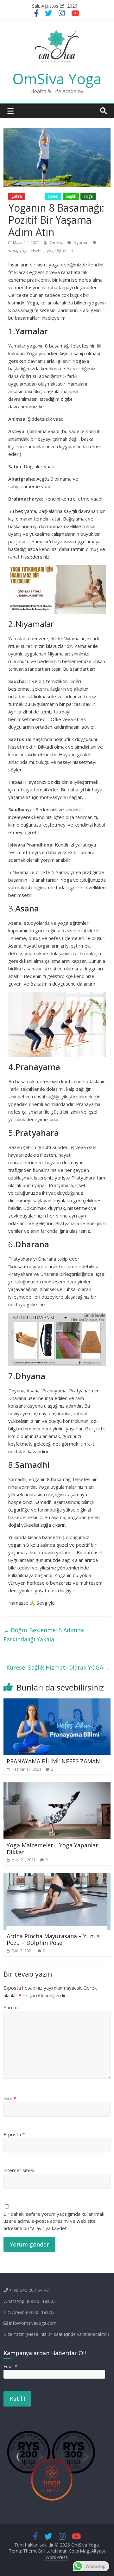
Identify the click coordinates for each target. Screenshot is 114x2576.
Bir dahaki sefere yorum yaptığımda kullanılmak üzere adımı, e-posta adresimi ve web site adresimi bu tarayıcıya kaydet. (54, 2221)
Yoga (88, 196)
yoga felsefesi (32, 251)
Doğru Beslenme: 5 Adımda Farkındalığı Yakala (44, 1635)
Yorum (11, 2007)
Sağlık (71, 196)
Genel (53, 196)
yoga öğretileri (60, 251)
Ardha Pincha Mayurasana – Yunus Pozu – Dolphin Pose (53, 1940)
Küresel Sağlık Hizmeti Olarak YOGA (58, 1667)
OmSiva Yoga (57, 79)
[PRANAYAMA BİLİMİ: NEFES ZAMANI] (57, 1702)
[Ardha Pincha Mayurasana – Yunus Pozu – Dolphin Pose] (57, 1877)
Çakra (17, 196)
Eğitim (35, 196)
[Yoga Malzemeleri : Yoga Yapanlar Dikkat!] (57, 1786)
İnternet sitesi (19, 2170)
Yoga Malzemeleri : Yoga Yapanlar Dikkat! (52, 1849)
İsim (10, 2098)
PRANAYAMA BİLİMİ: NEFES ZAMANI (54, 1761)
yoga (13, 251)
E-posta (14, 2134)
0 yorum (80, 243)
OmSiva (57, 243)
